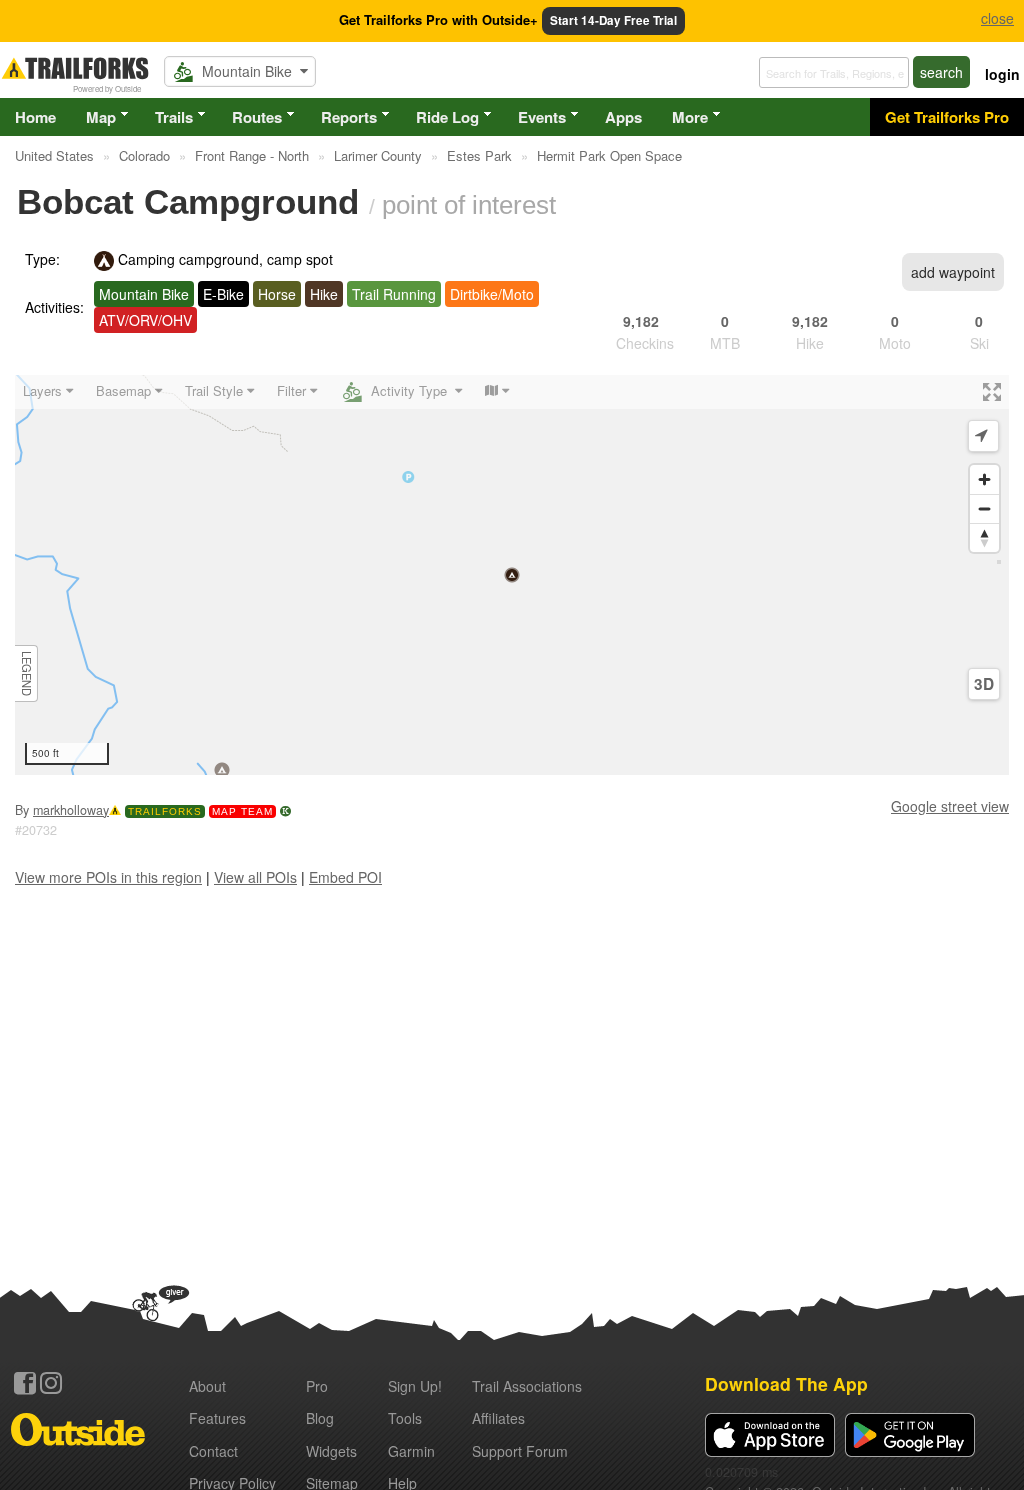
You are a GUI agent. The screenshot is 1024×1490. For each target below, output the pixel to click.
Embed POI (345, 877)
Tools (405, 1418)
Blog (320, 1418)
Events (542, 117)
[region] (512, 575)
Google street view (950, 806)
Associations (527, 1386)
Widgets (331, 1451)
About (207, 1386)
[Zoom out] (984, 508)
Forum (520, 1451)
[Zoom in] (984, 479)
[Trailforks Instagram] (51, 1383)
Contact (213, 1451)
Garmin (411, 1451)
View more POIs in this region (108, 877)
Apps (623, 117)
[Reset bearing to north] (984, 537)
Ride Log (447, 117)
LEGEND (27, 673)
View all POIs (255, 877)
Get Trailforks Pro (947, 117)
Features (217, 1418)
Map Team (242, 811)
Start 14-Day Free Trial (613, 20)
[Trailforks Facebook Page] (25, 1383)
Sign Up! (415, 1386)
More (690, 117)
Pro (317, 1386)
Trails (174, 117)
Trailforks (165, 811)
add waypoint (953, 272)
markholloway (71, 810)
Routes (257, 117)
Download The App (786, 1383)
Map (101, 117)
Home (35, 117)
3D (984, 684)
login (1002, 74)
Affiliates (498, 1418)
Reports (349, 117)
